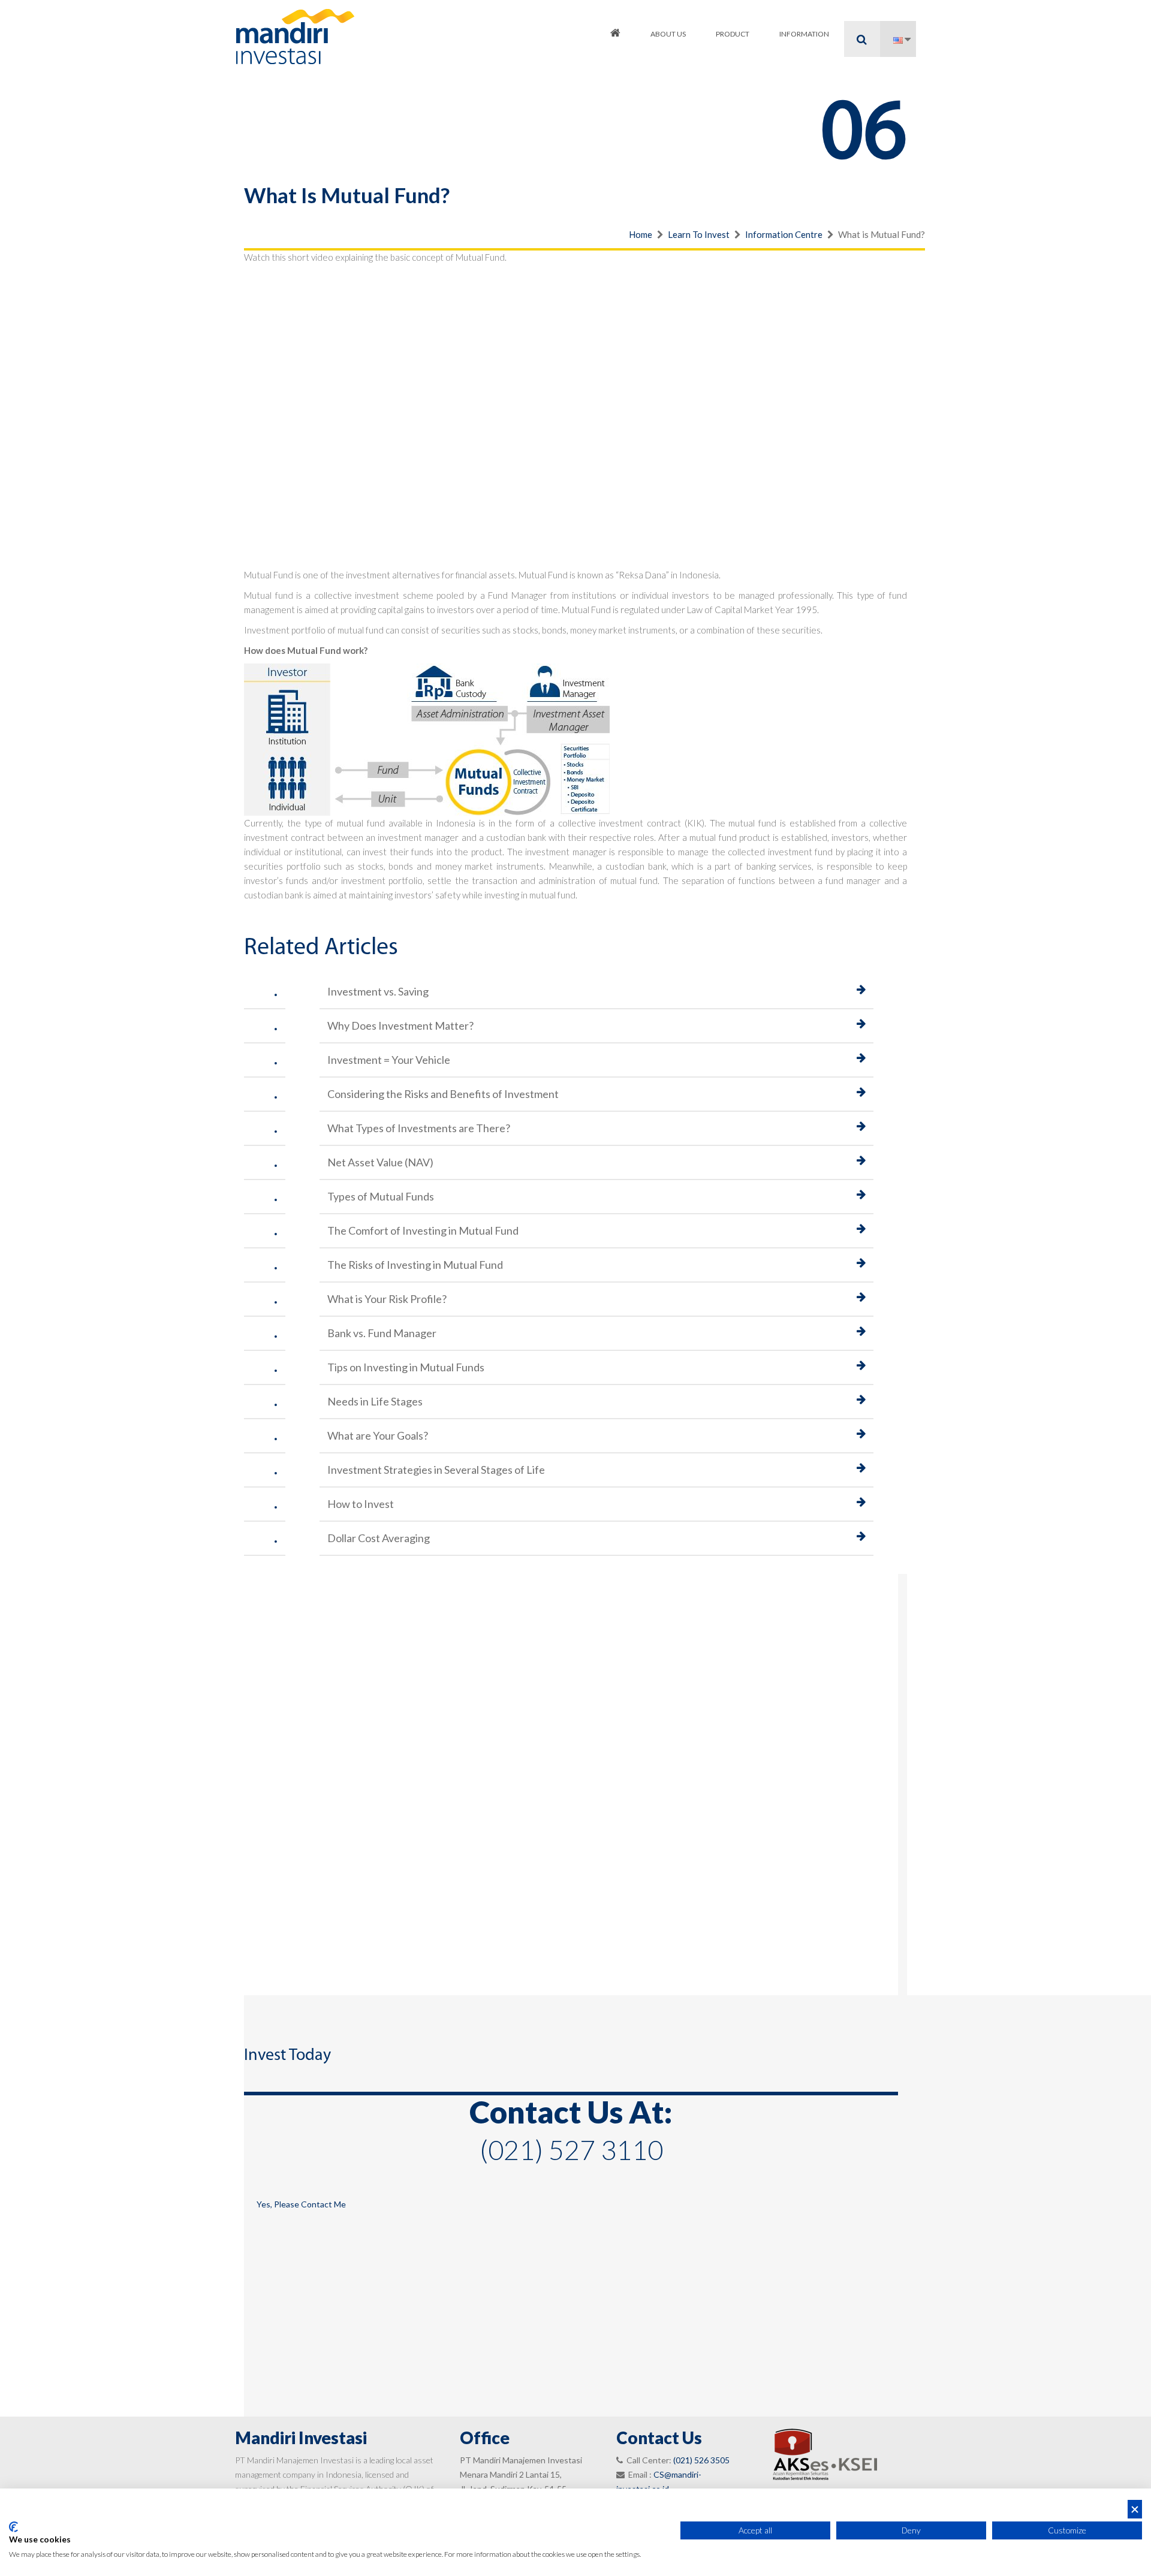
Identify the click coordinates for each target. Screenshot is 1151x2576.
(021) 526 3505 (701, 2460)
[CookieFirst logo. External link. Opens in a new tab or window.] (13, 2527)
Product (733, 34)
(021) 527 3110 (571, 2150)
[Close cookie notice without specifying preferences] (1135, 2509)
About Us (668, 34)
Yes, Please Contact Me (301, 2204)
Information (804, 34)
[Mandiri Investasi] (284, 37)
